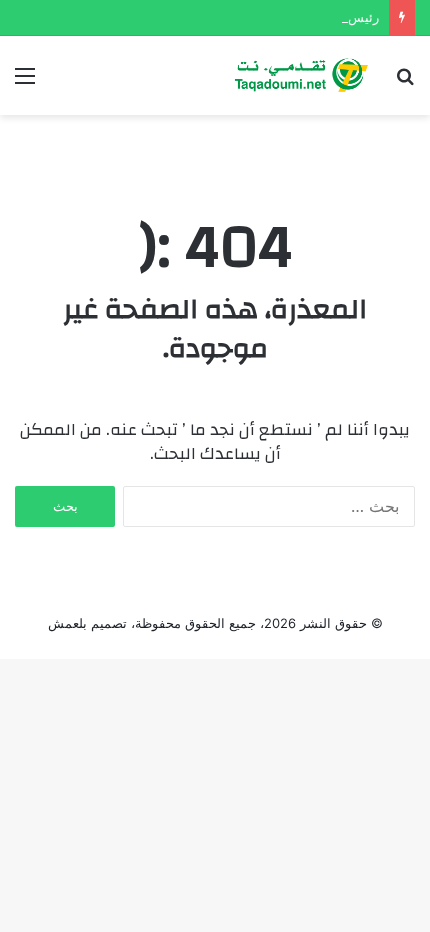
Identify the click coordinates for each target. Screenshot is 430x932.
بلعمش (67, 623)
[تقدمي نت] (300, 75)
